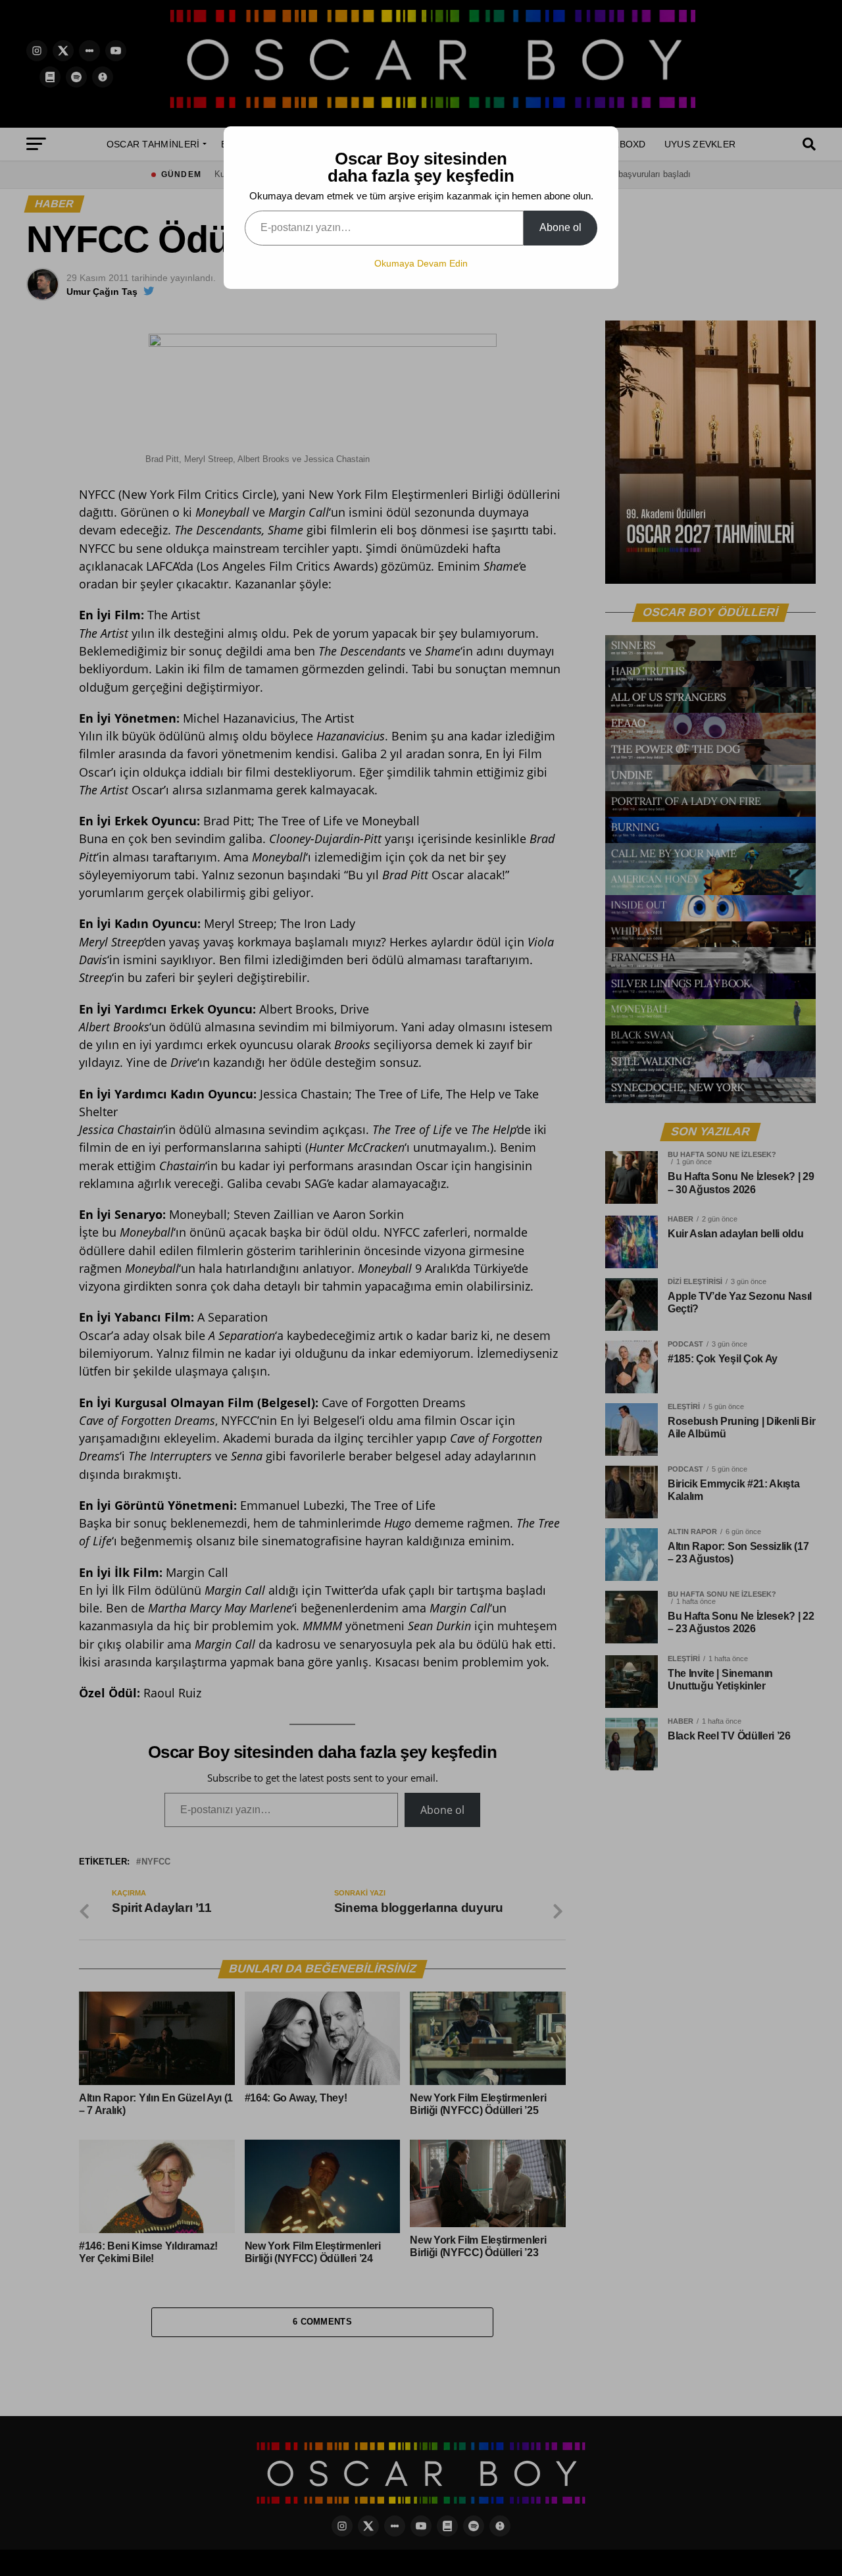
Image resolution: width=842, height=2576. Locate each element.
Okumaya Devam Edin (421, 263)
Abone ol (560, 227)
